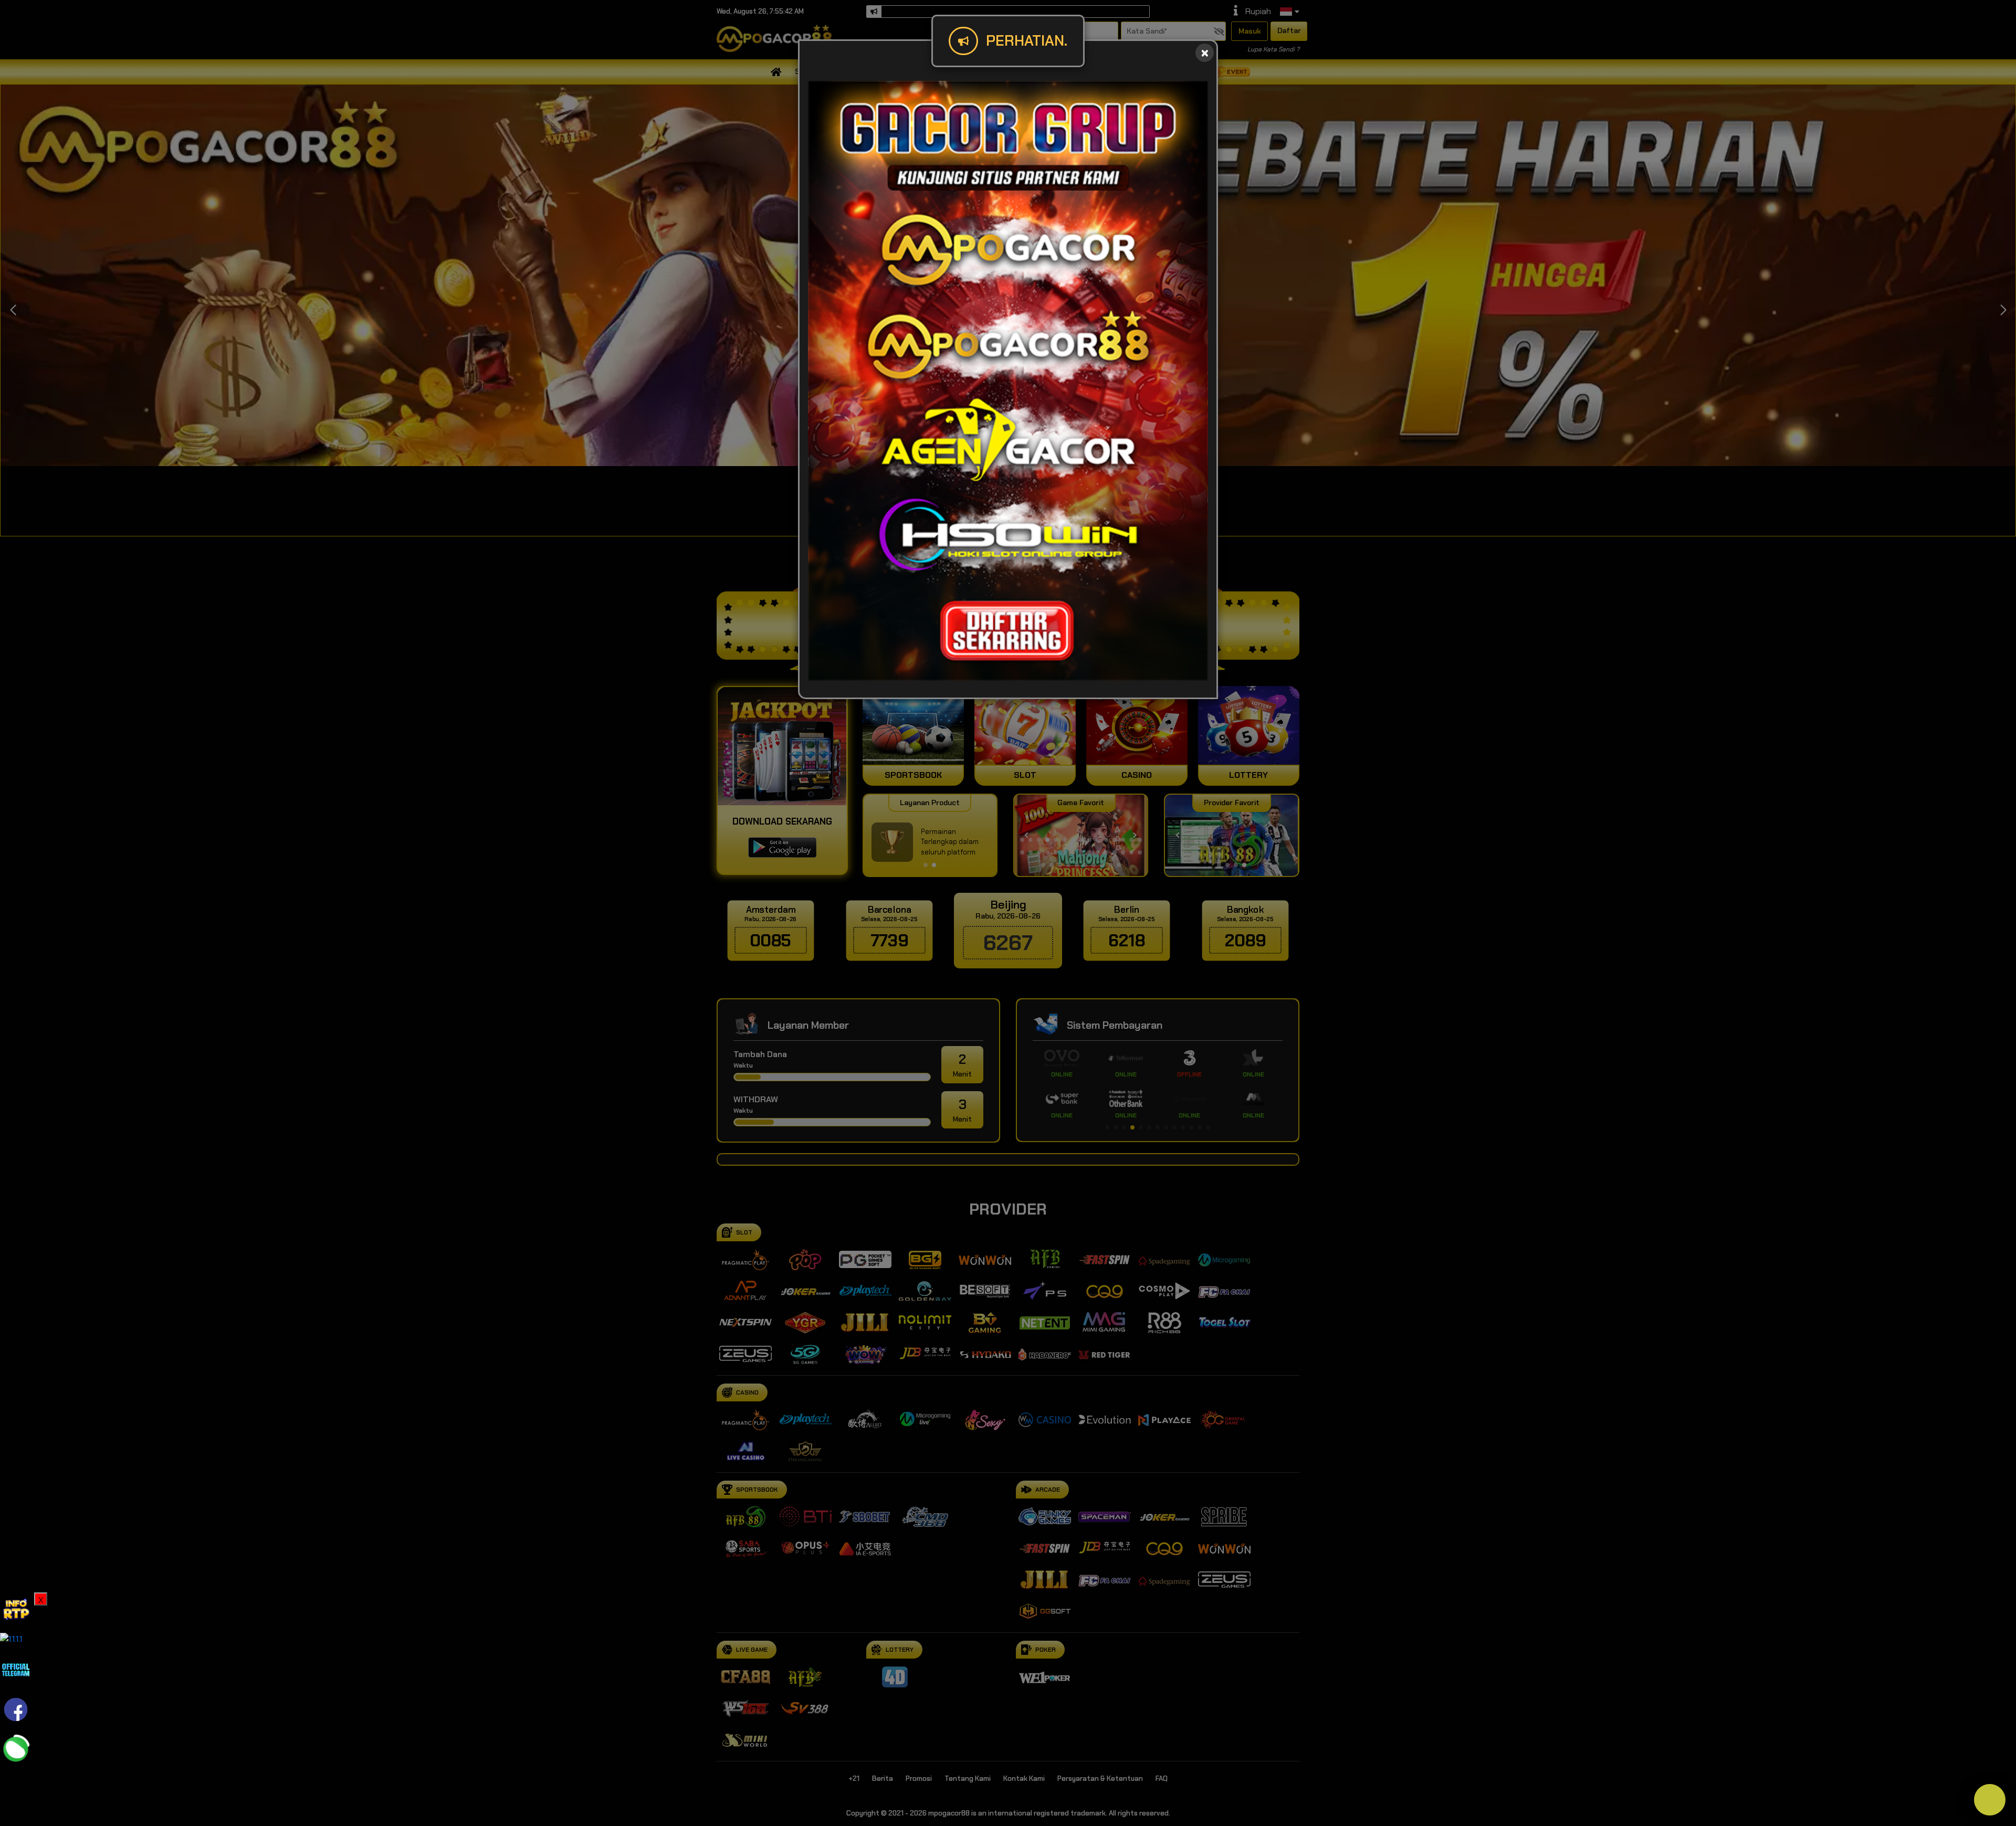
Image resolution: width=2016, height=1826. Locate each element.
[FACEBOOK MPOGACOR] (16, 1709)
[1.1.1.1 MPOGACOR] (11, 1638)
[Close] (1205, 53)
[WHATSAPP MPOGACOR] (16, 1749)
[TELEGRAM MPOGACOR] (16, 1669)
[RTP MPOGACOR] (16, 1607)
